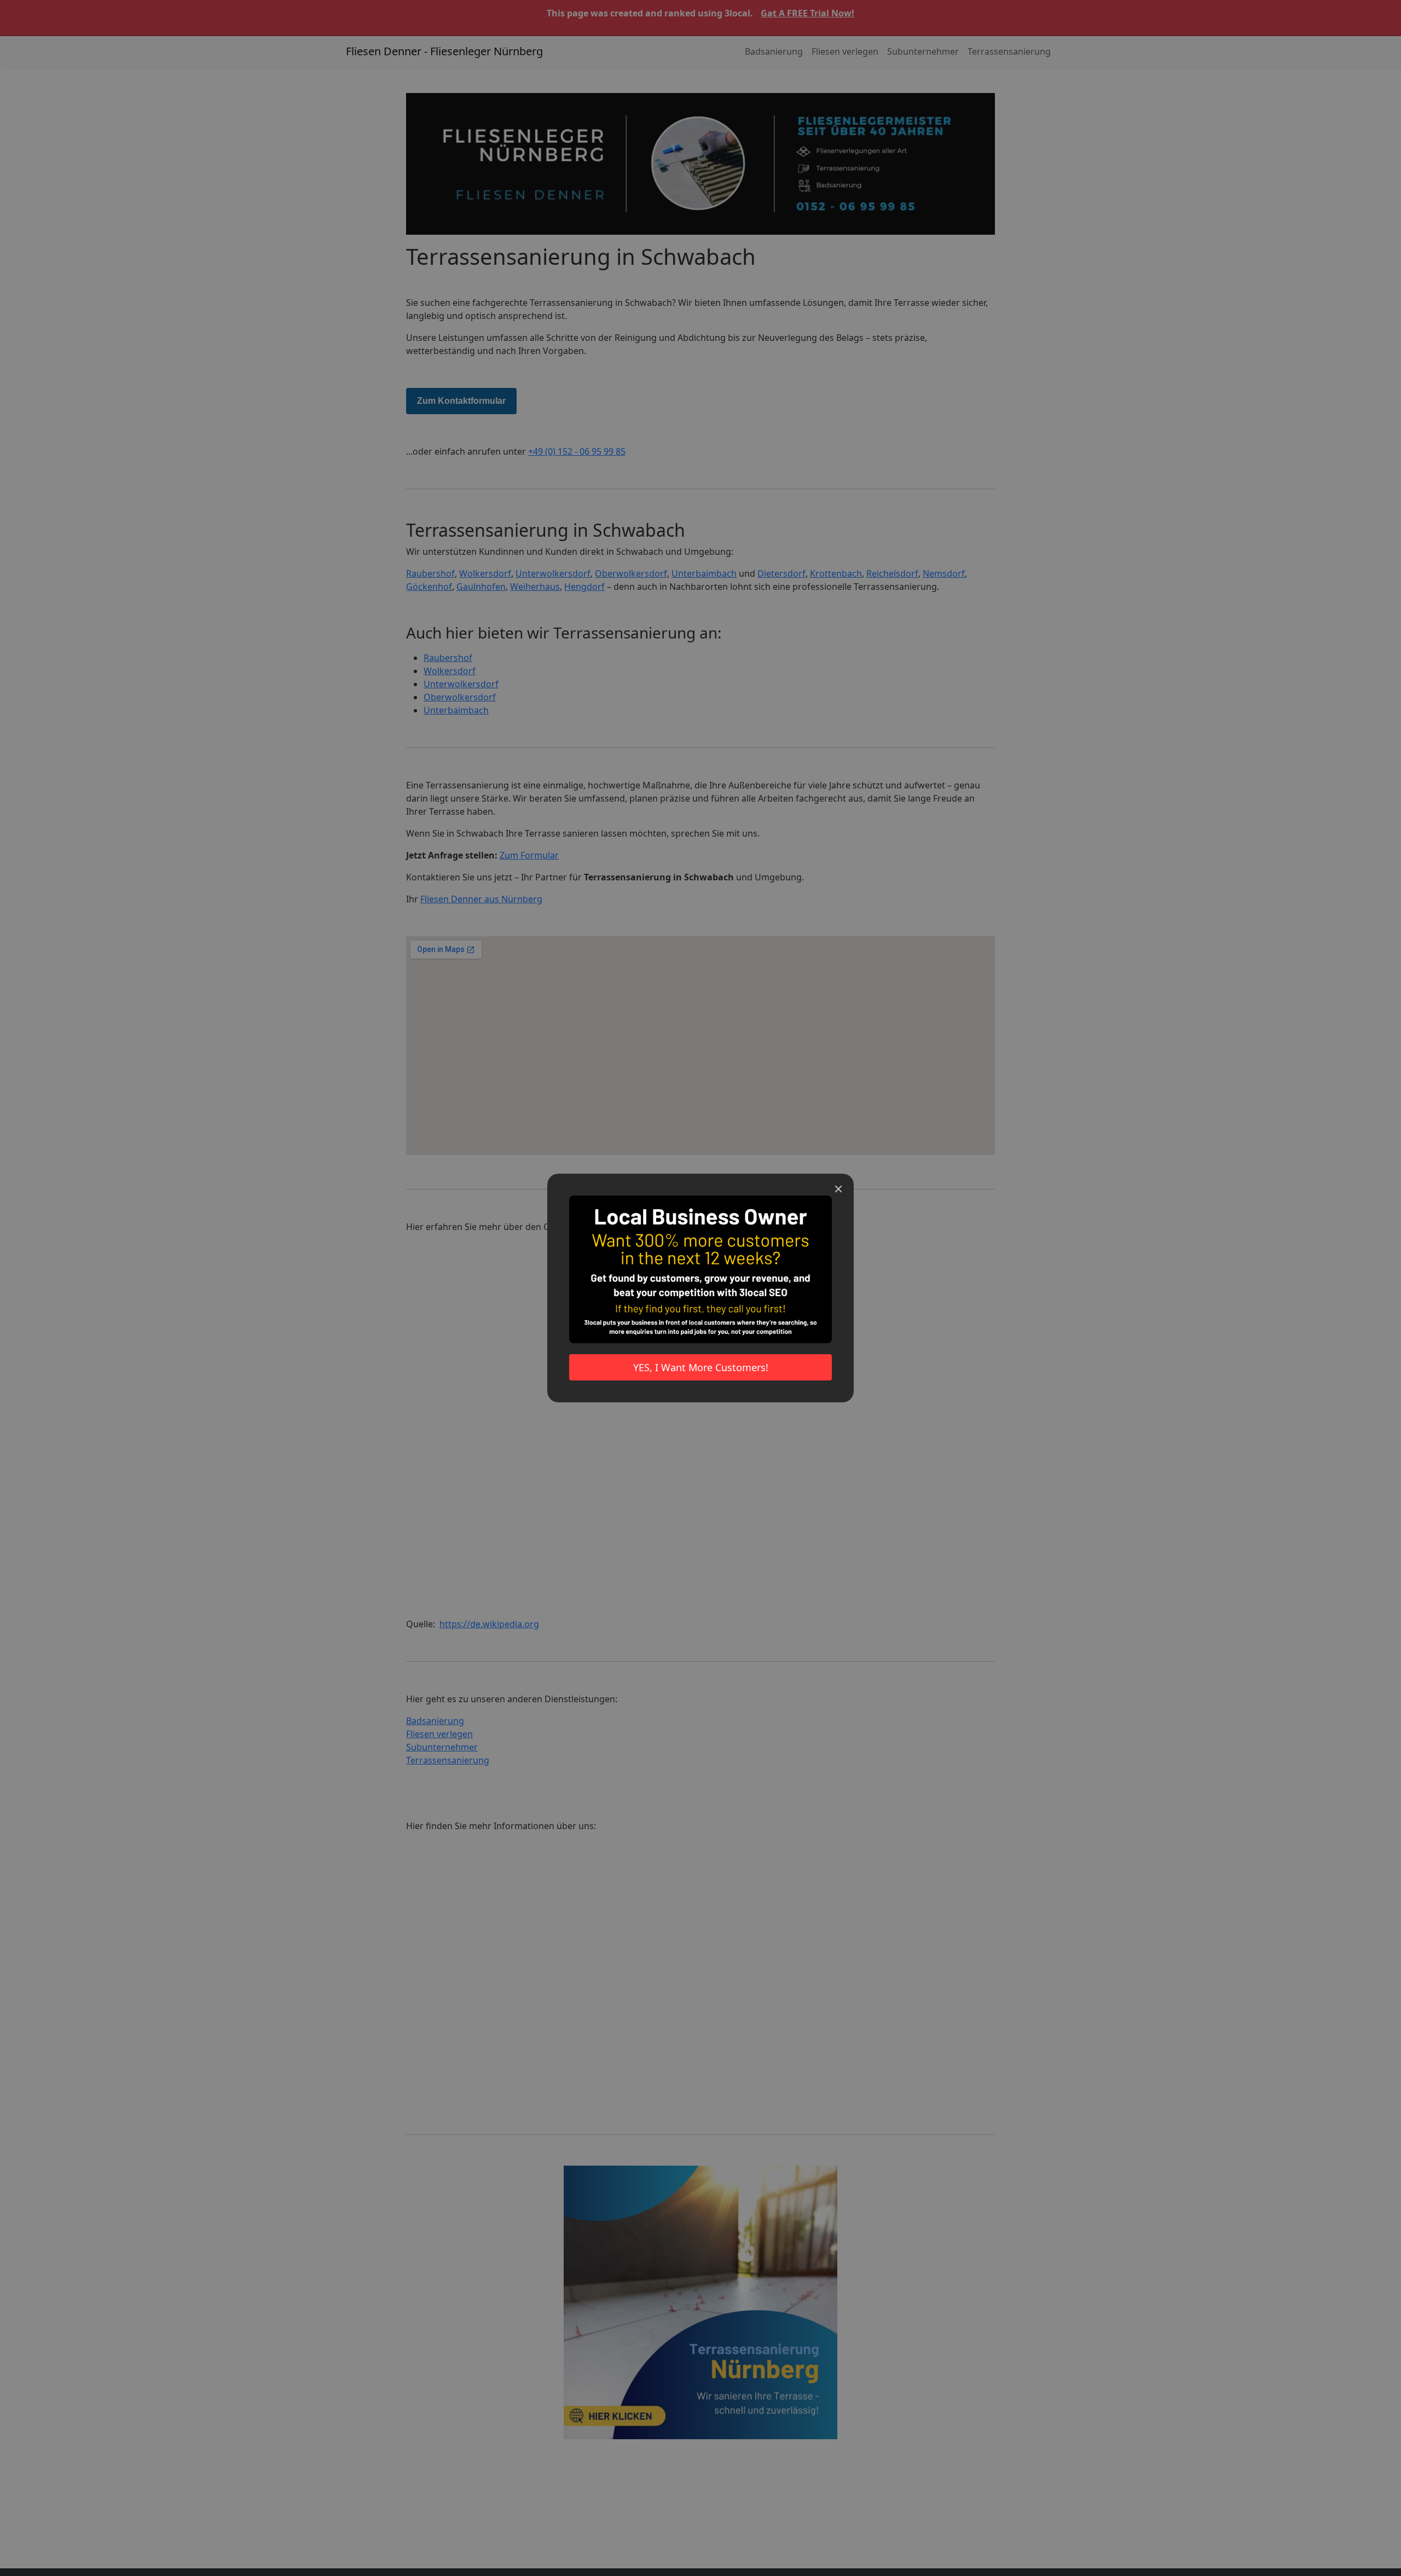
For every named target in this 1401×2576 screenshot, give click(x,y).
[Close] (838, 1189)
